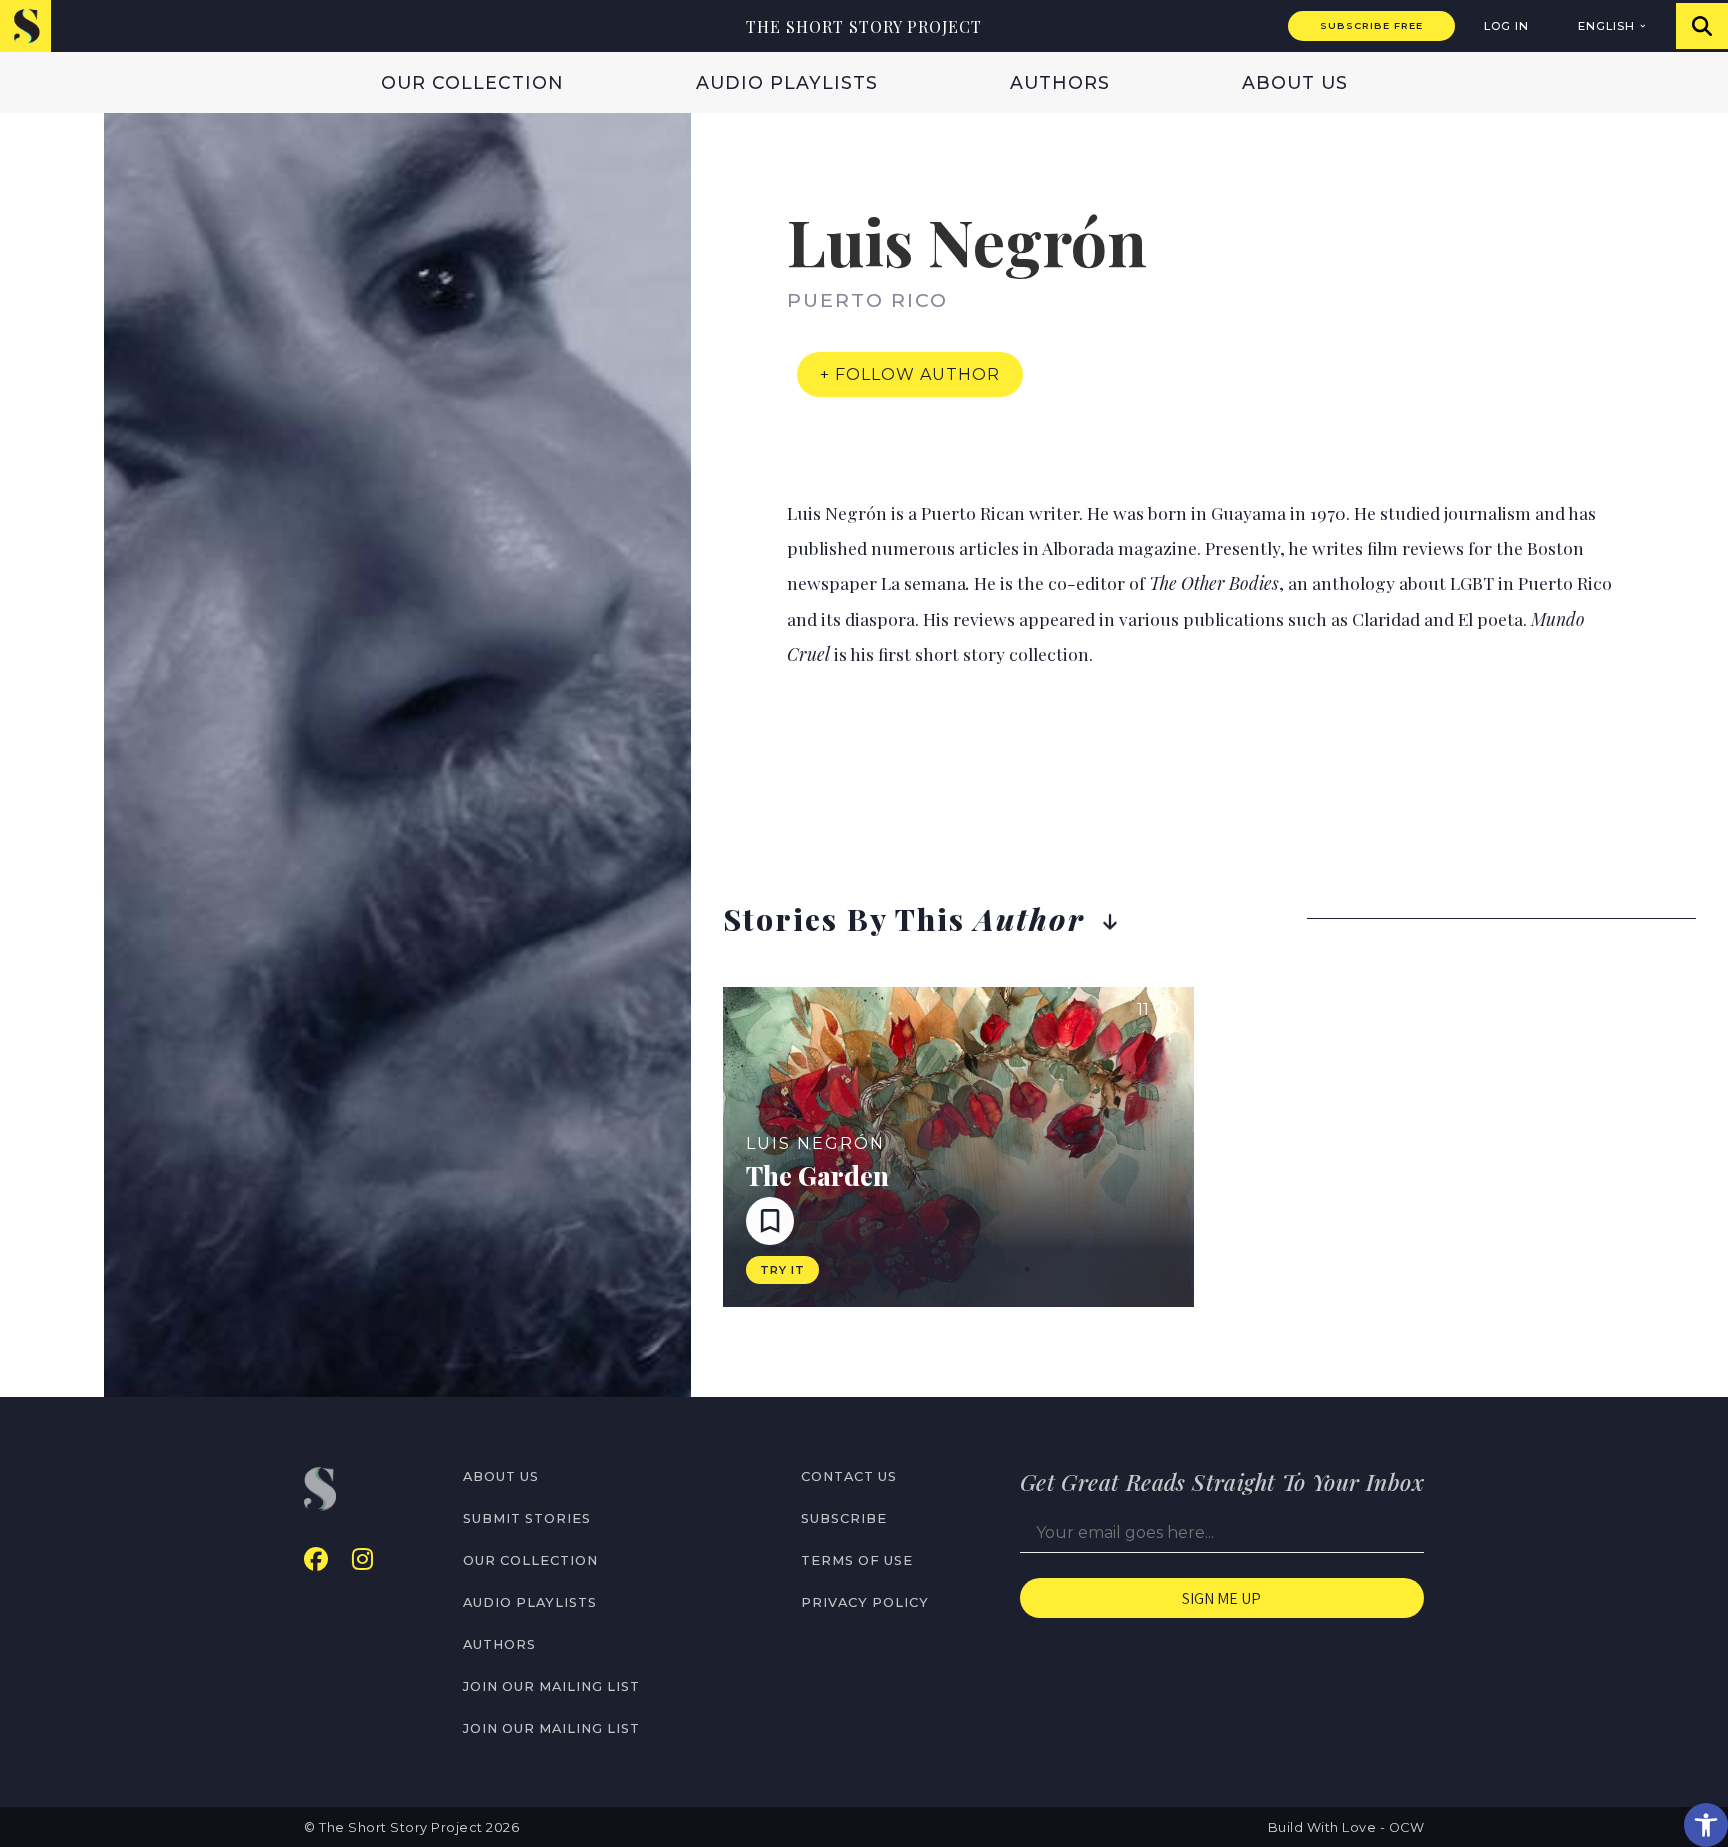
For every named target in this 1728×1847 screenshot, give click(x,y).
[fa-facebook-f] (316, 1559)
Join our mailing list (551, 1686)
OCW (1407, 1827)
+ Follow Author (910, 374)
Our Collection (472, 82)
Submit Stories (527, 1518)
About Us (1295, 82)
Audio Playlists (787, 82)
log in (1506, 26)
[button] (1706, 1825)
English (1606, 26)
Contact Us (849, 1476)
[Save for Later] (770, 1221)
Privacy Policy (865, 1602)
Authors (1060, 82)
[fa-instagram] (362, 1559)
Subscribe (844, 1518)
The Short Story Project (864, 26)
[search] (1702, 26)
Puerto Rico (867, 300)
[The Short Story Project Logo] (25, 25)
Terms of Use (857, 1560)
